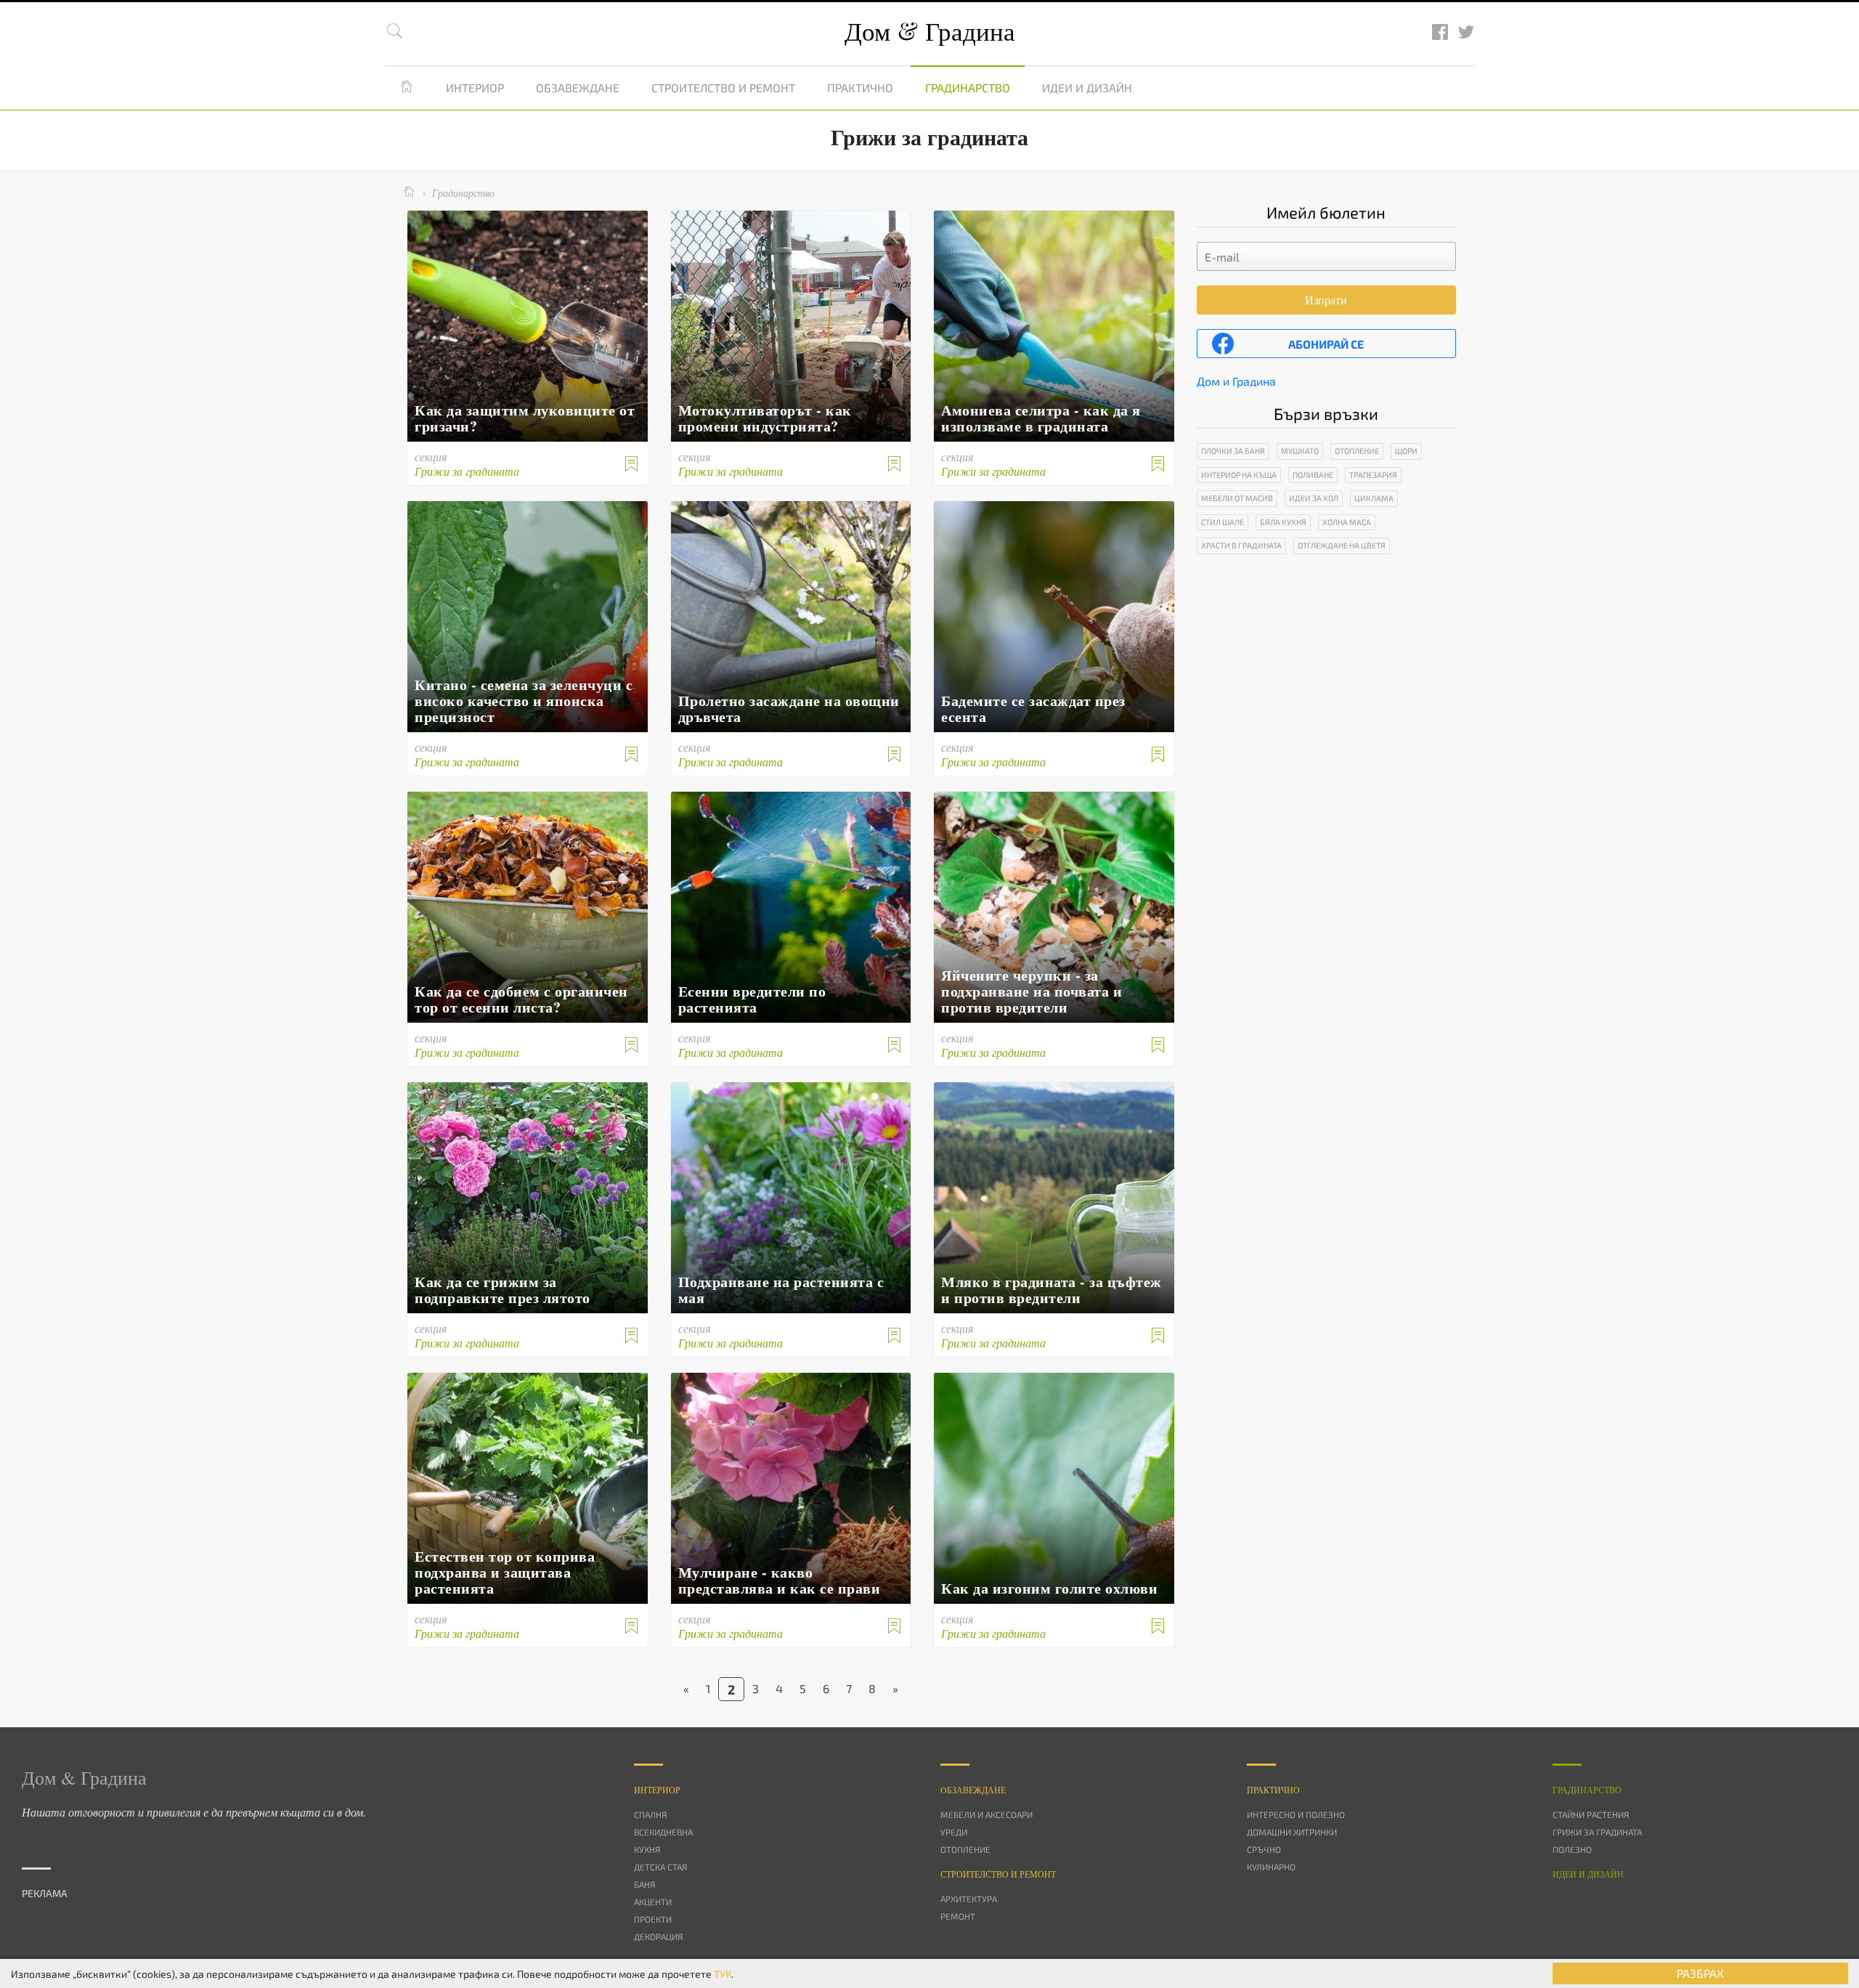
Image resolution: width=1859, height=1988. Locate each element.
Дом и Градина (1236, 381)
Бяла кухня (1283, 522)
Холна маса (1347, 522)
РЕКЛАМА (45, 1893)
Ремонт (958, 1916)
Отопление (1357, 451)
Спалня (650, 1814)
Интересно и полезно (1296, 1814)
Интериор (475, 88)
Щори (1406, 451)
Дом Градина (930, 31)
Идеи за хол (1314, 498)
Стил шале (1223, 522)
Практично (860, 88)
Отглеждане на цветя (1342, 545)
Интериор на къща (1239, 475)
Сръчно (1264, 1849)
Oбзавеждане (973, 1790)
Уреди (954, 1832)
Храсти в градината (1241, 545)
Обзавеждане (578, 88)
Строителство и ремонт (723, 88)
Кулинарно (1271, 1867)
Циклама (1374, 498)
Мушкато (1300, 451)
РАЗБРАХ (1700, 1973)
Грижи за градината (1597, 1832)
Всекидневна (663, 1832)
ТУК (723, 1974)
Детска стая (660, 1867)
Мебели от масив (1237, 498)
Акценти (653, 1902)
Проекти (653, 1919)
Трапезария (1373, 475)
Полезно (1572, 1849)
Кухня (647, 1849)
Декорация (658, 1936)
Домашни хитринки (1292, 1832)
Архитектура (969, 1899)
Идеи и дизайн (1087, 88)
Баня (644, 1884)
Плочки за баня (1233, 451)
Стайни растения (1591, 1814)
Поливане (1313, 475)
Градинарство (968, 88)
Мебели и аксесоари (987, 1814)
